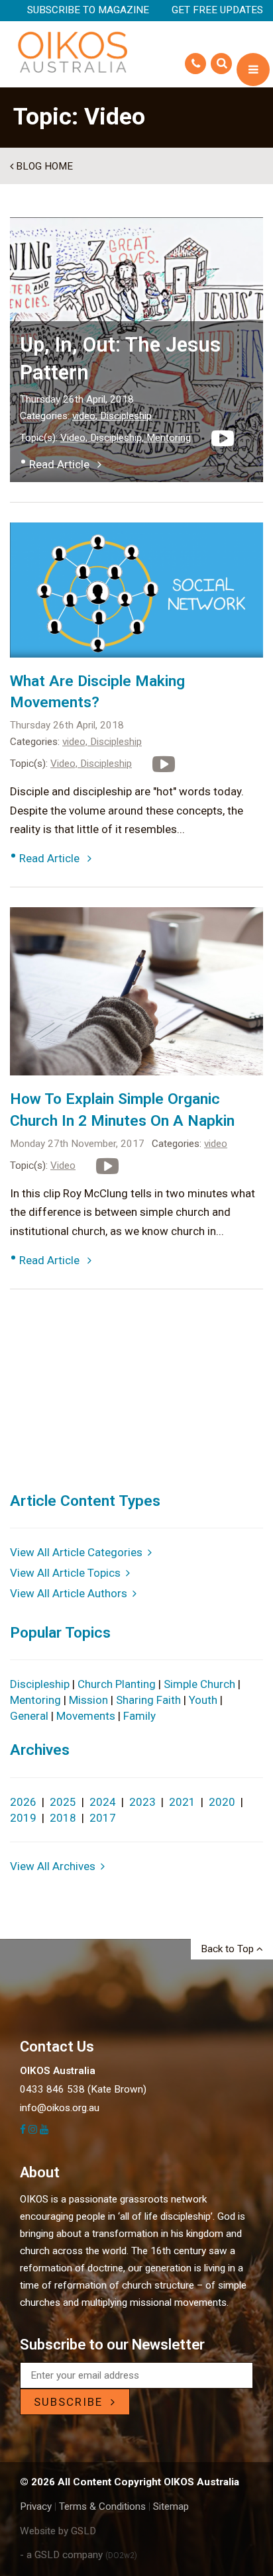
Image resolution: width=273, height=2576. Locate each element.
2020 (222, 1802)
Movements (86, 1716)
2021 (182, 1802)
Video (63, 1165)
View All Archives (55, 1866)
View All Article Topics (68, 1573)
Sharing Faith (148, 1700)
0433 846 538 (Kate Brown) (83, 2089)
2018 (63, 1818)
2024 (103, 1802)
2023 (142, 1802)
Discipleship (126, 416)
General (29, 1716)
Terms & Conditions (102, 2506)
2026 (23, 1802)
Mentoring (169, 438)
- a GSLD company (79, 2555)
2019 (23, 1818)
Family (139, 1716)
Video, (75, 438)
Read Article (63, 464)
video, (86, 416)
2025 (63, 1802)
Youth (203, 1700)
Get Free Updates (217, 10)
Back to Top (229, 1949)
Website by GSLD (58, 2531)
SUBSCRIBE (72, 2402)
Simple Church (199, 1684)
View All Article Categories (79, 1552)
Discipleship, (118, 438)
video (216, 1144)
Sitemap (171, 2506)
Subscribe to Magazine (88, 10)
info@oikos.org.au (60, 2108)
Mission (88, 1700)
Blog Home (43, 166)
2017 (103, 1818)
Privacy (36, 2506)
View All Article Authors (71, 1593)
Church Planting (117, 1684)
